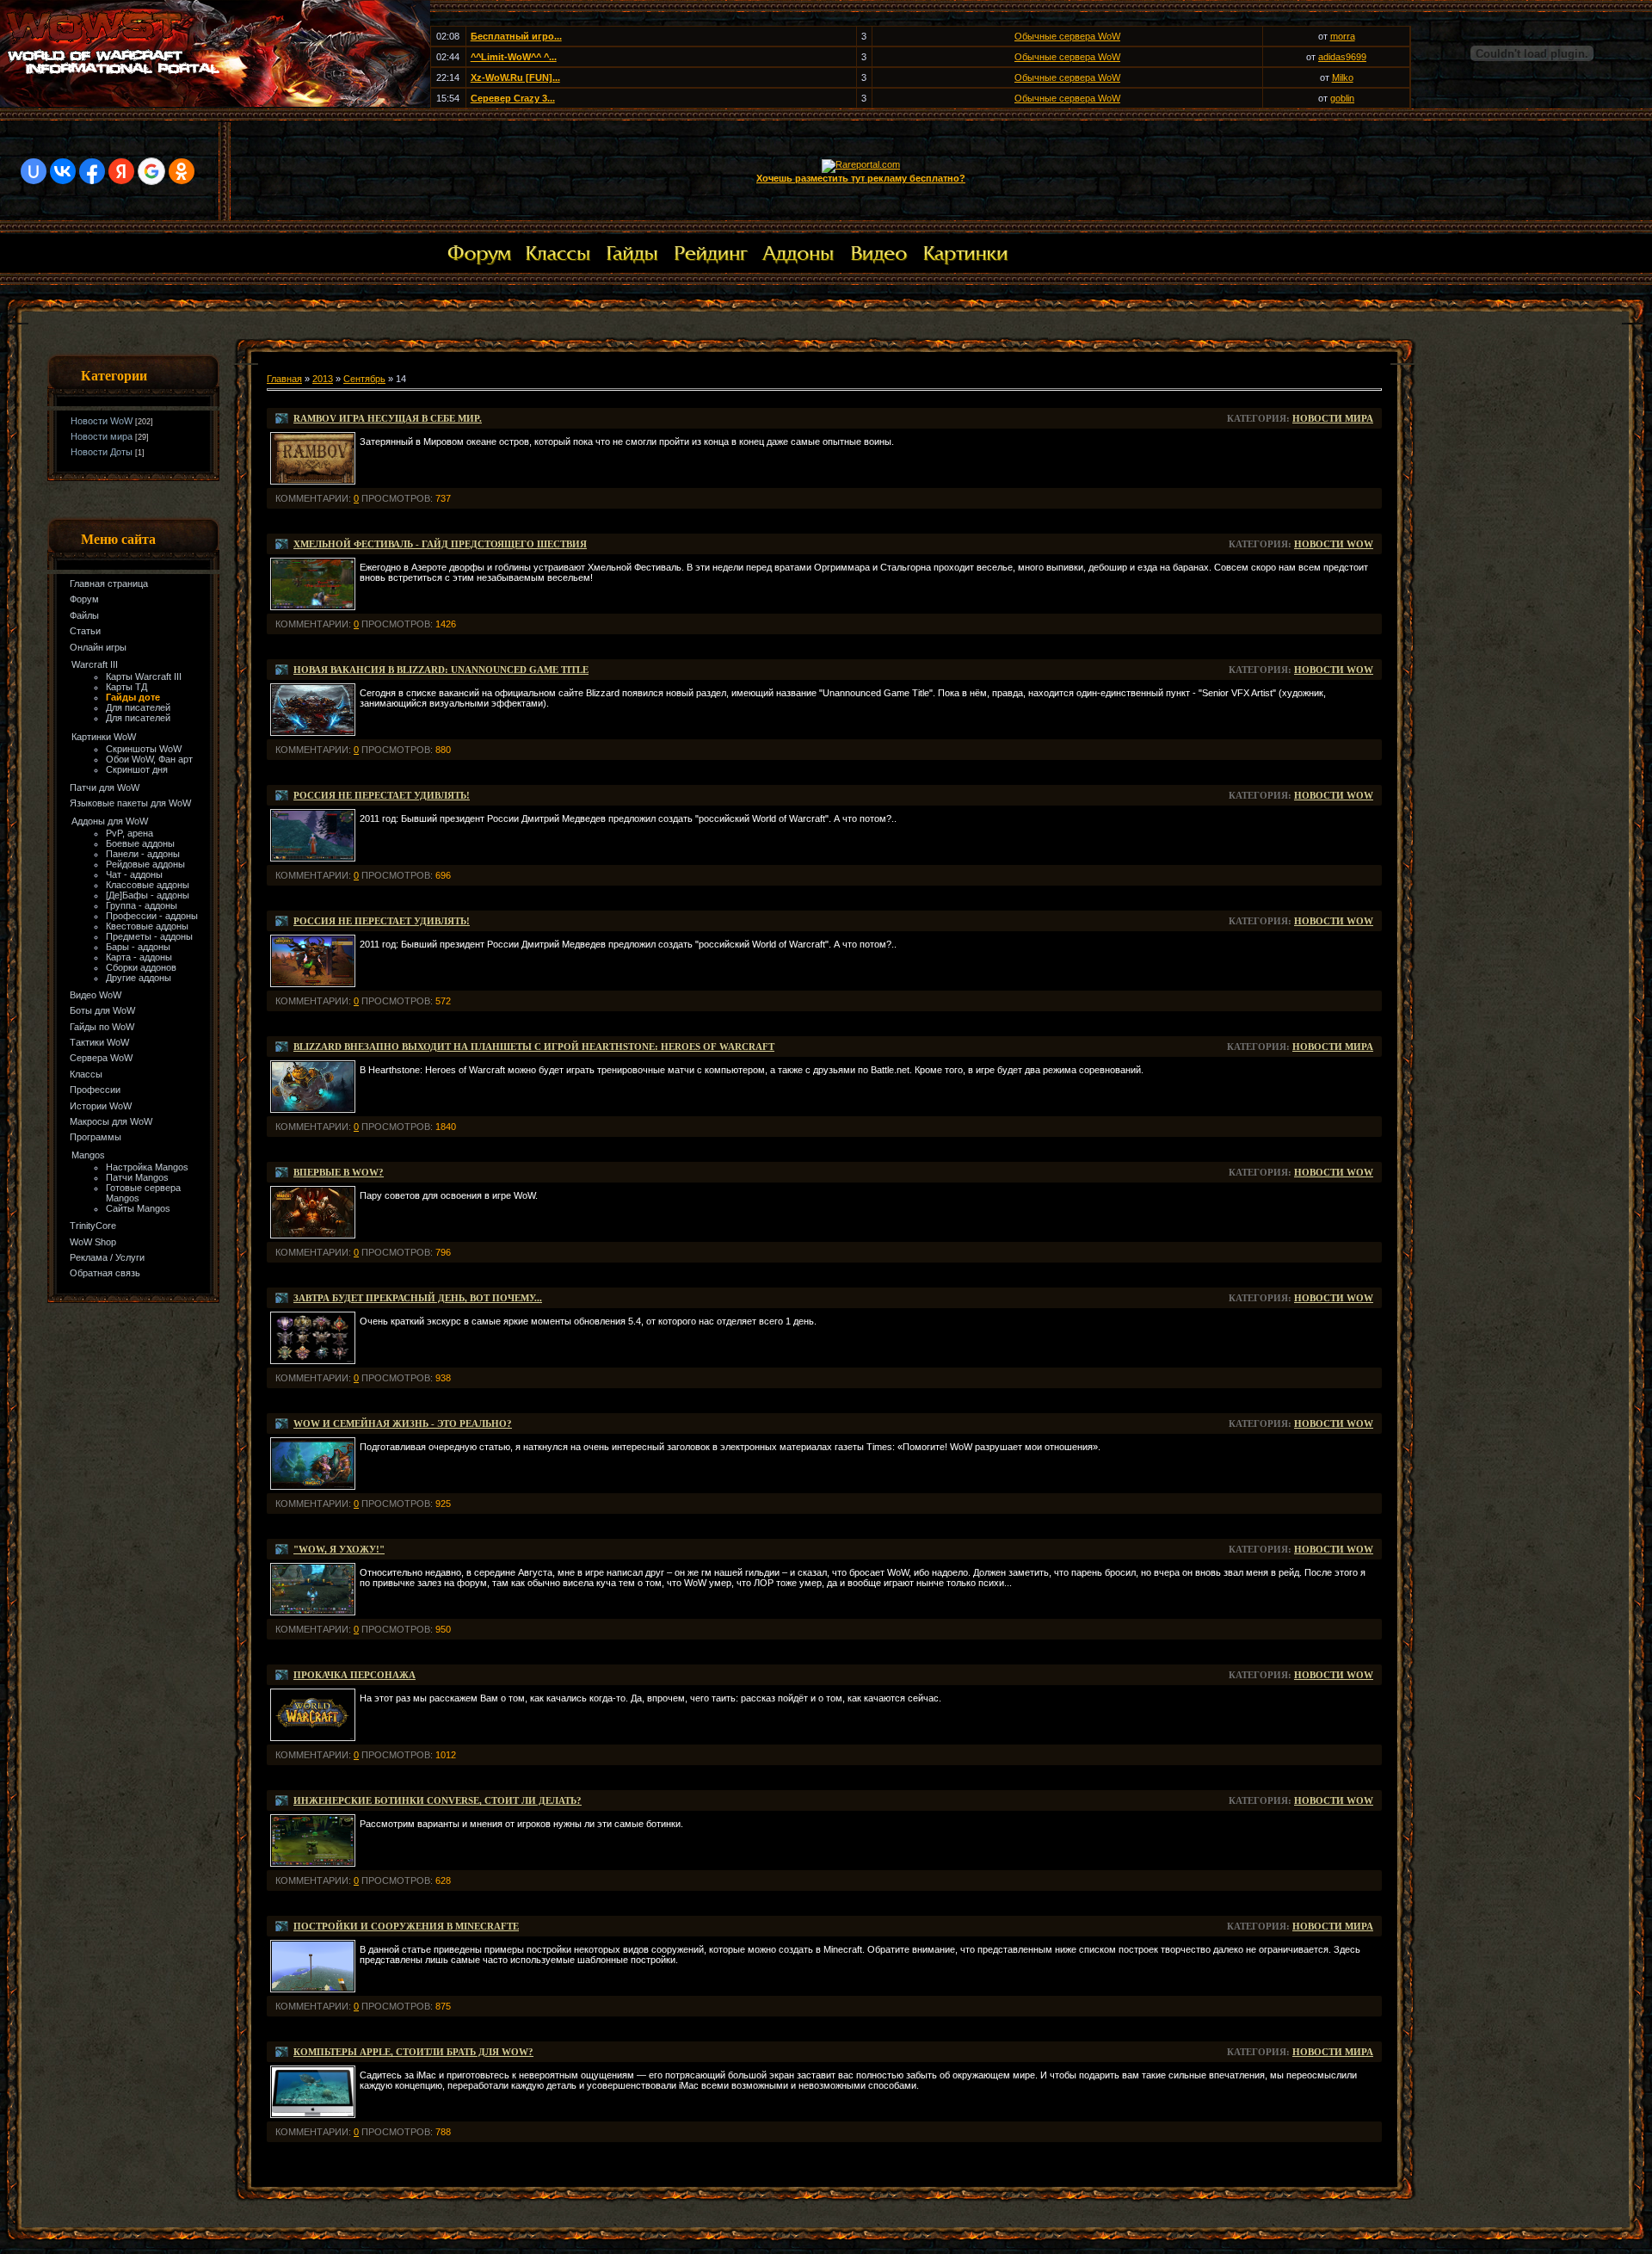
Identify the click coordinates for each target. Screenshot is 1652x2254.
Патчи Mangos (137, 1177)
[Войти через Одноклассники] (182, 171)
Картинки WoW (104, 737)
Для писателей (138, 707)
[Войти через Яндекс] (121, 171)
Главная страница (109, 584)
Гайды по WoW (102, 1027)
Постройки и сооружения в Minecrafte (406, 1926)
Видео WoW (96, 995)
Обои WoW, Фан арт (149, 759)
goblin (1342, 98)
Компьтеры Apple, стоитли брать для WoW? (413, 2052)
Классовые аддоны (148, 885)
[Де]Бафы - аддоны (148, 895)
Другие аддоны (139, 978)
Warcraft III (95, 664)
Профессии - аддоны (152, 916)
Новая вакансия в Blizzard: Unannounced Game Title (441, 670)
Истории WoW (101, 1106)
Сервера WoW (101, 1058)
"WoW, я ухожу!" (339, 1549)
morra (1343, 36)
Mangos (88, 1155)
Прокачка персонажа (354, 1675)
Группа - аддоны (142, 905)
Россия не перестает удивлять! (382, 795)
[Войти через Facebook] (92, 171)
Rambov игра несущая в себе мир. (388, 418)
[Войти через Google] (151, 171)
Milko (1343, 77)
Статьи (85, 631)
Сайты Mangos (138, 1208)
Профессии (95, 1090)
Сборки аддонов (141, 967)
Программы (96, 1137)
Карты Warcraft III (144, 676)
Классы (86, 1074)
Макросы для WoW (111, 1121)
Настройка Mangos (147, 1167)
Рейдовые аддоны (145, 864)
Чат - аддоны (134, 874)
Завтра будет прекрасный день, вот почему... (418, 1298)
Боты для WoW (102, 1010)
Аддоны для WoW (110, 821)
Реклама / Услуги (107, 1257)
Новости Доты (102, 452)
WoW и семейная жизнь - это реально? (403, 1423)
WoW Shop (93, 1242)
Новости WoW (102, 421)
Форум (84, 599)
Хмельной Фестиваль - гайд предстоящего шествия (440, 544)
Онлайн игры (98, 647)
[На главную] (215, 103)
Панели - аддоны (143, 854)
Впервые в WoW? (339, 1172)
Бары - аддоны (138, 947)
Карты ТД (126, 687)
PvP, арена (129, 833)
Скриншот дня (137, 769)
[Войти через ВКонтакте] (63, 171)
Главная (284, 379)
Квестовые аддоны (147, 926)
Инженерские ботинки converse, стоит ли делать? (438, 1800)
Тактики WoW (99, 1042)
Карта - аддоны (139, 957)
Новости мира (102, 436)
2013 (323, 379)
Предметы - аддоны (149, 936)
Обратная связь (105, 1273)
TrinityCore (93, 1226)
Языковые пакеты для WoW (130, 803)
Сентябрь (364, 379)
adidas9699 (1342, 57)
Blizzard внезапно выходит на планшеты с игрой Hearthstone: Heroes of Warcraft (534, 1047)
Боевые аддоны (140, 843)
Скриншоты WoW (144, 749)
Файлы (84, 615)
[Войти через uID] (34, 171)
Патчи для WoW (105, 787)
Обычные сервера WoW (1067, 36)
